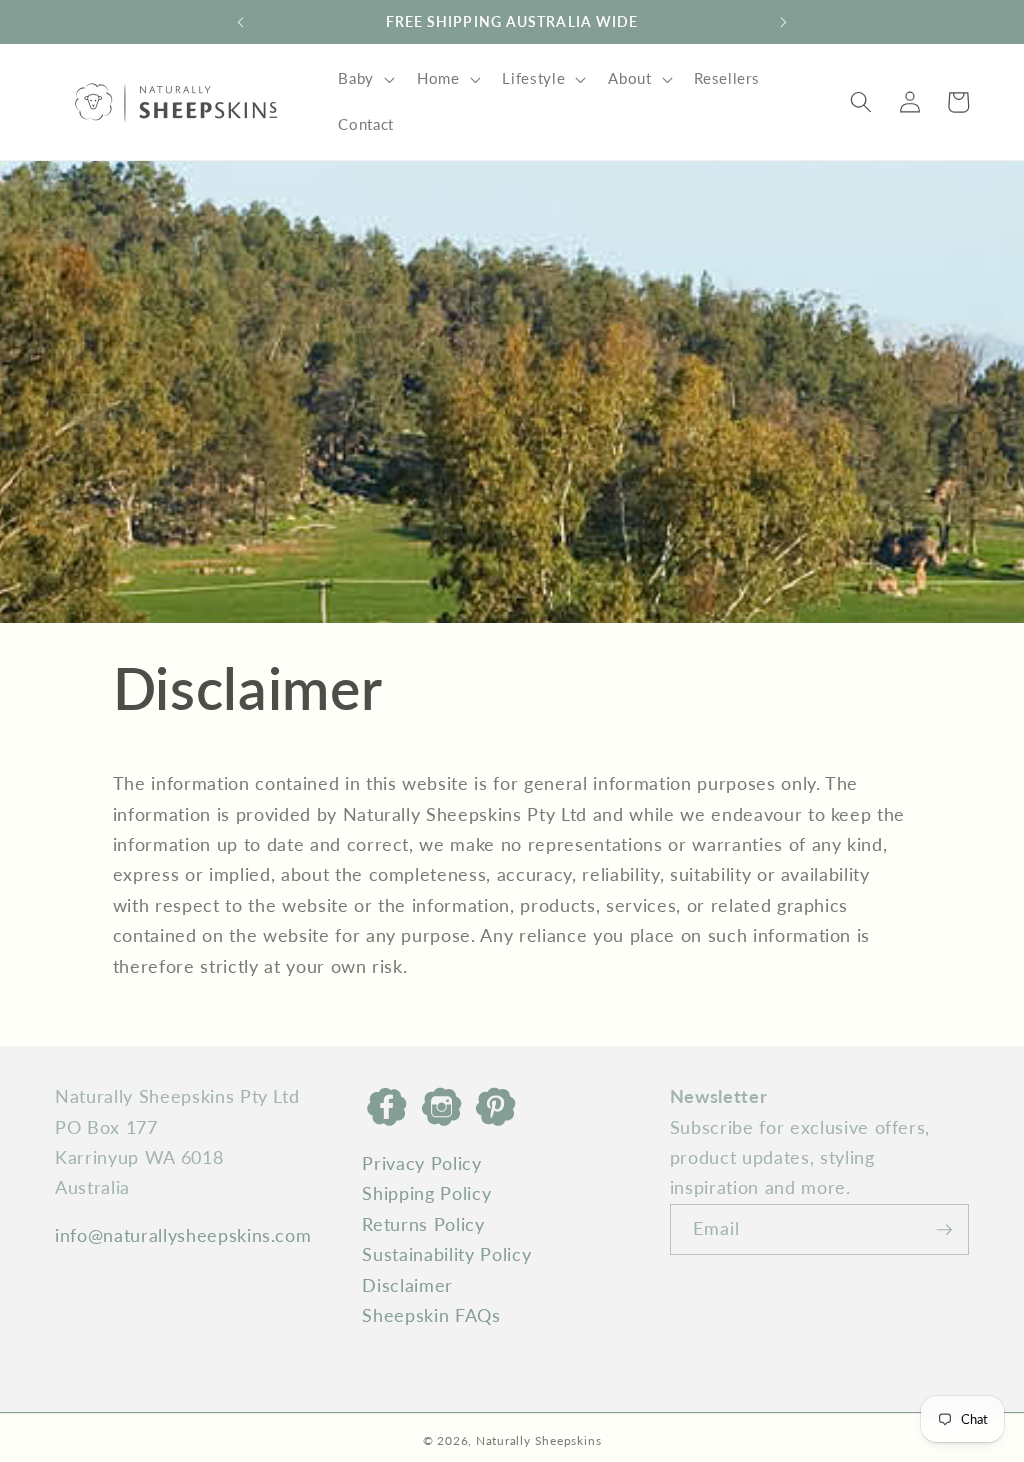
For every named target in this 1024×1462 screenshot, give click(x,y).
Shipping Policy (426, 1193)
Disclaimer (407, 1285)
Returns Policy (423, 1224)
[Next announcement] (784, 22)
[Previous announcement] (240, 22)
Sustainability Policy (446, 1254)
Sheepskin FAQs (431, 1315)
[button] (364, 79)
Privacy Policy (421, 1163)
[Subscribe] (944, 1230)
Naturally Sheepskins (538, 1440)
